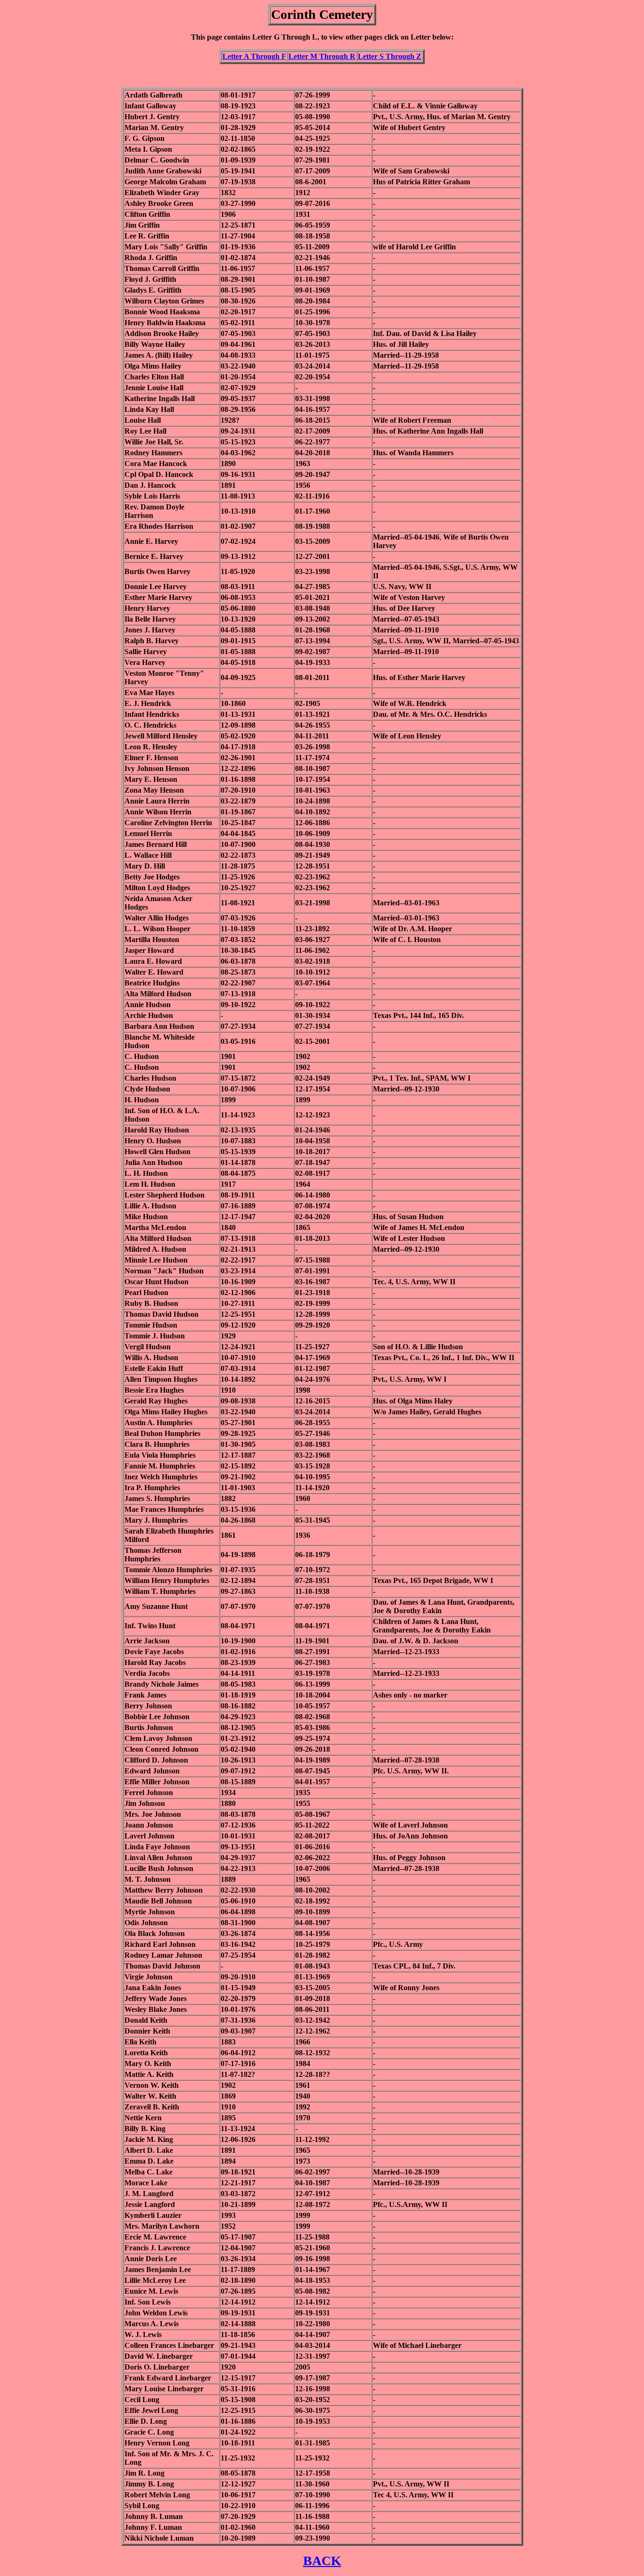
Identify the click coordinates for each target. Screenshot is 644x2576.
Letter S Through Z (390, 56)
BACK (322, 2561)
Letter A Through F (254, 56)
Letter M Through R (322, 56)
